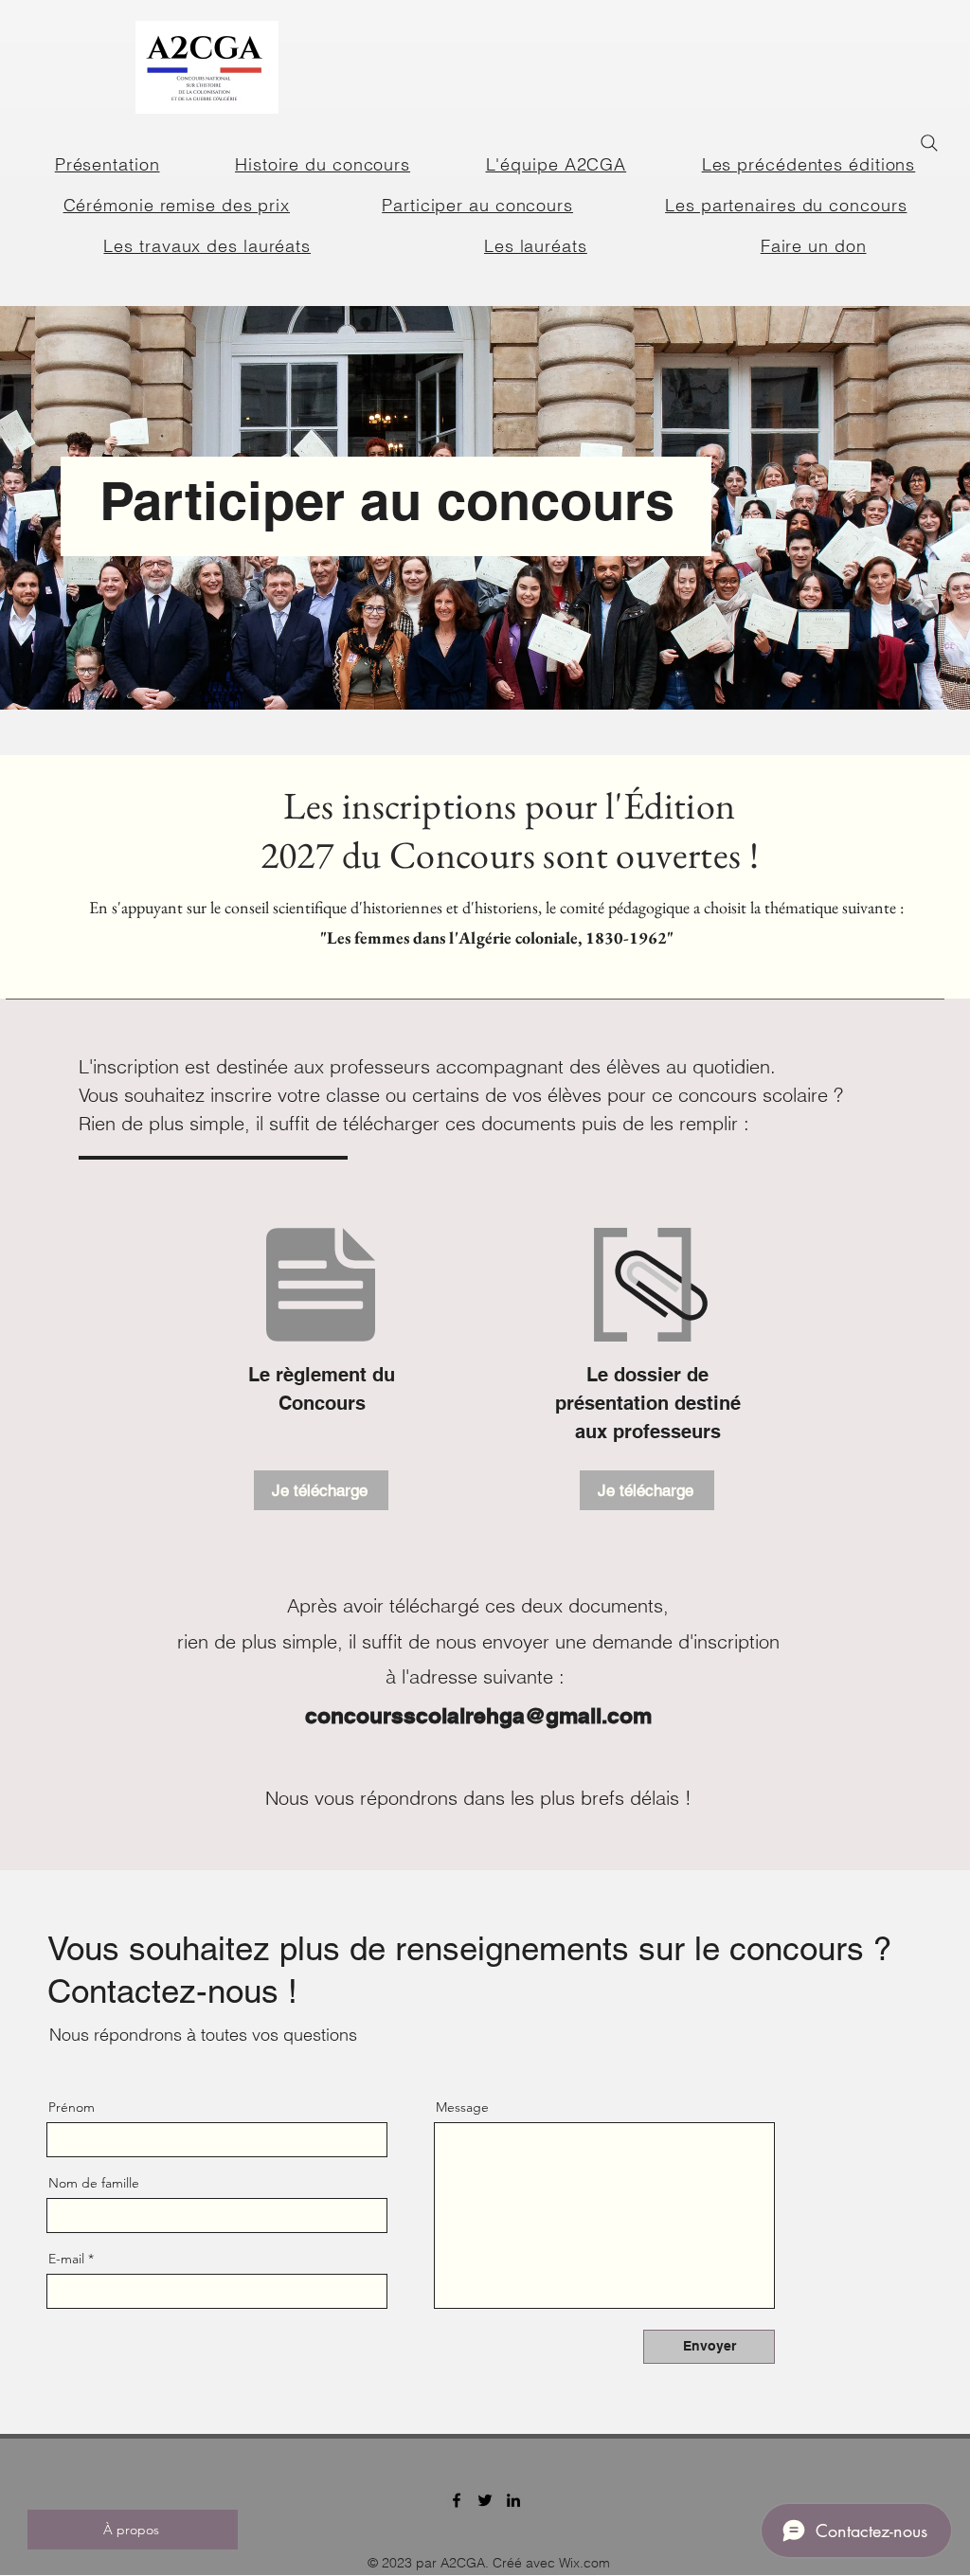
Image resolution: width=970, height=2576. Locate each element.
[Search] (929, 143)
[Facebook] (457, 2500)
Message (462, 2107)
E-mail (66, 2259)
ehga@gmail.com (563, 1715)
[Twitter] (485, 2500)
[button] (808, 164)
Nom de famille (94, 2183)
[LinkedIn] (513, 2500)
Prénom (72, 2107)
